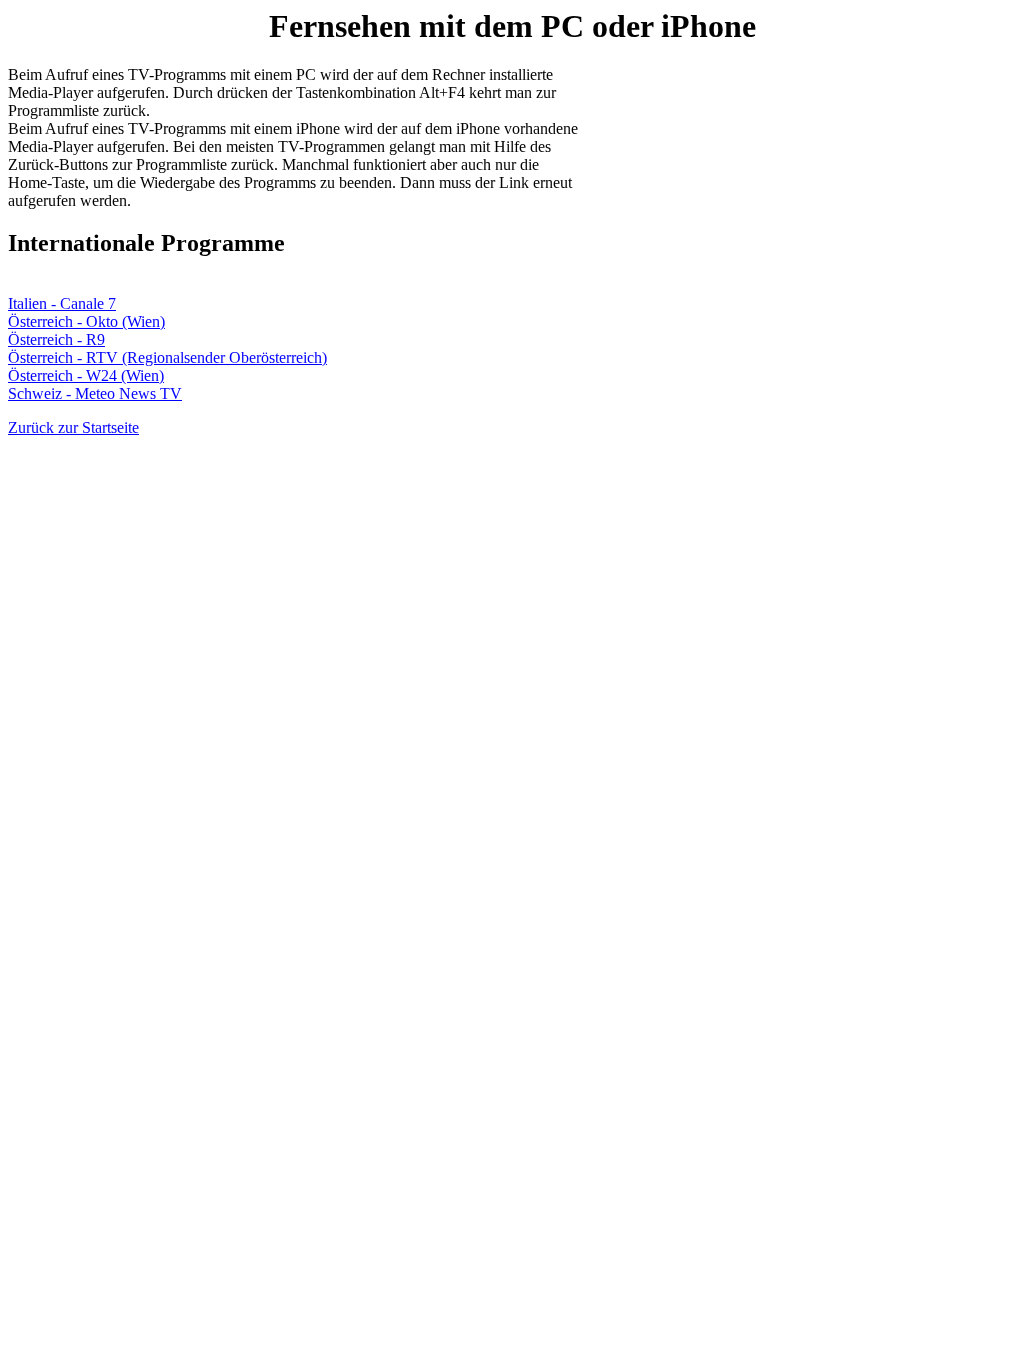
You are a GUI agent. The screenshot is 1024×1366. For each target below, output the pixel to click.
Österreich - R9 (56, 339)
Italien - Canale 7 (62, 303)
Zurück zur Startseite (73, 427)
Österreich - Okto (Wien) (86, 321)
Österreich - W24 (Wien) (86, 375)
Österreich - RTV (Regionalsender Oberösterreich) (167, 357)
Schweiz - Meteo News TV (95, 393)
